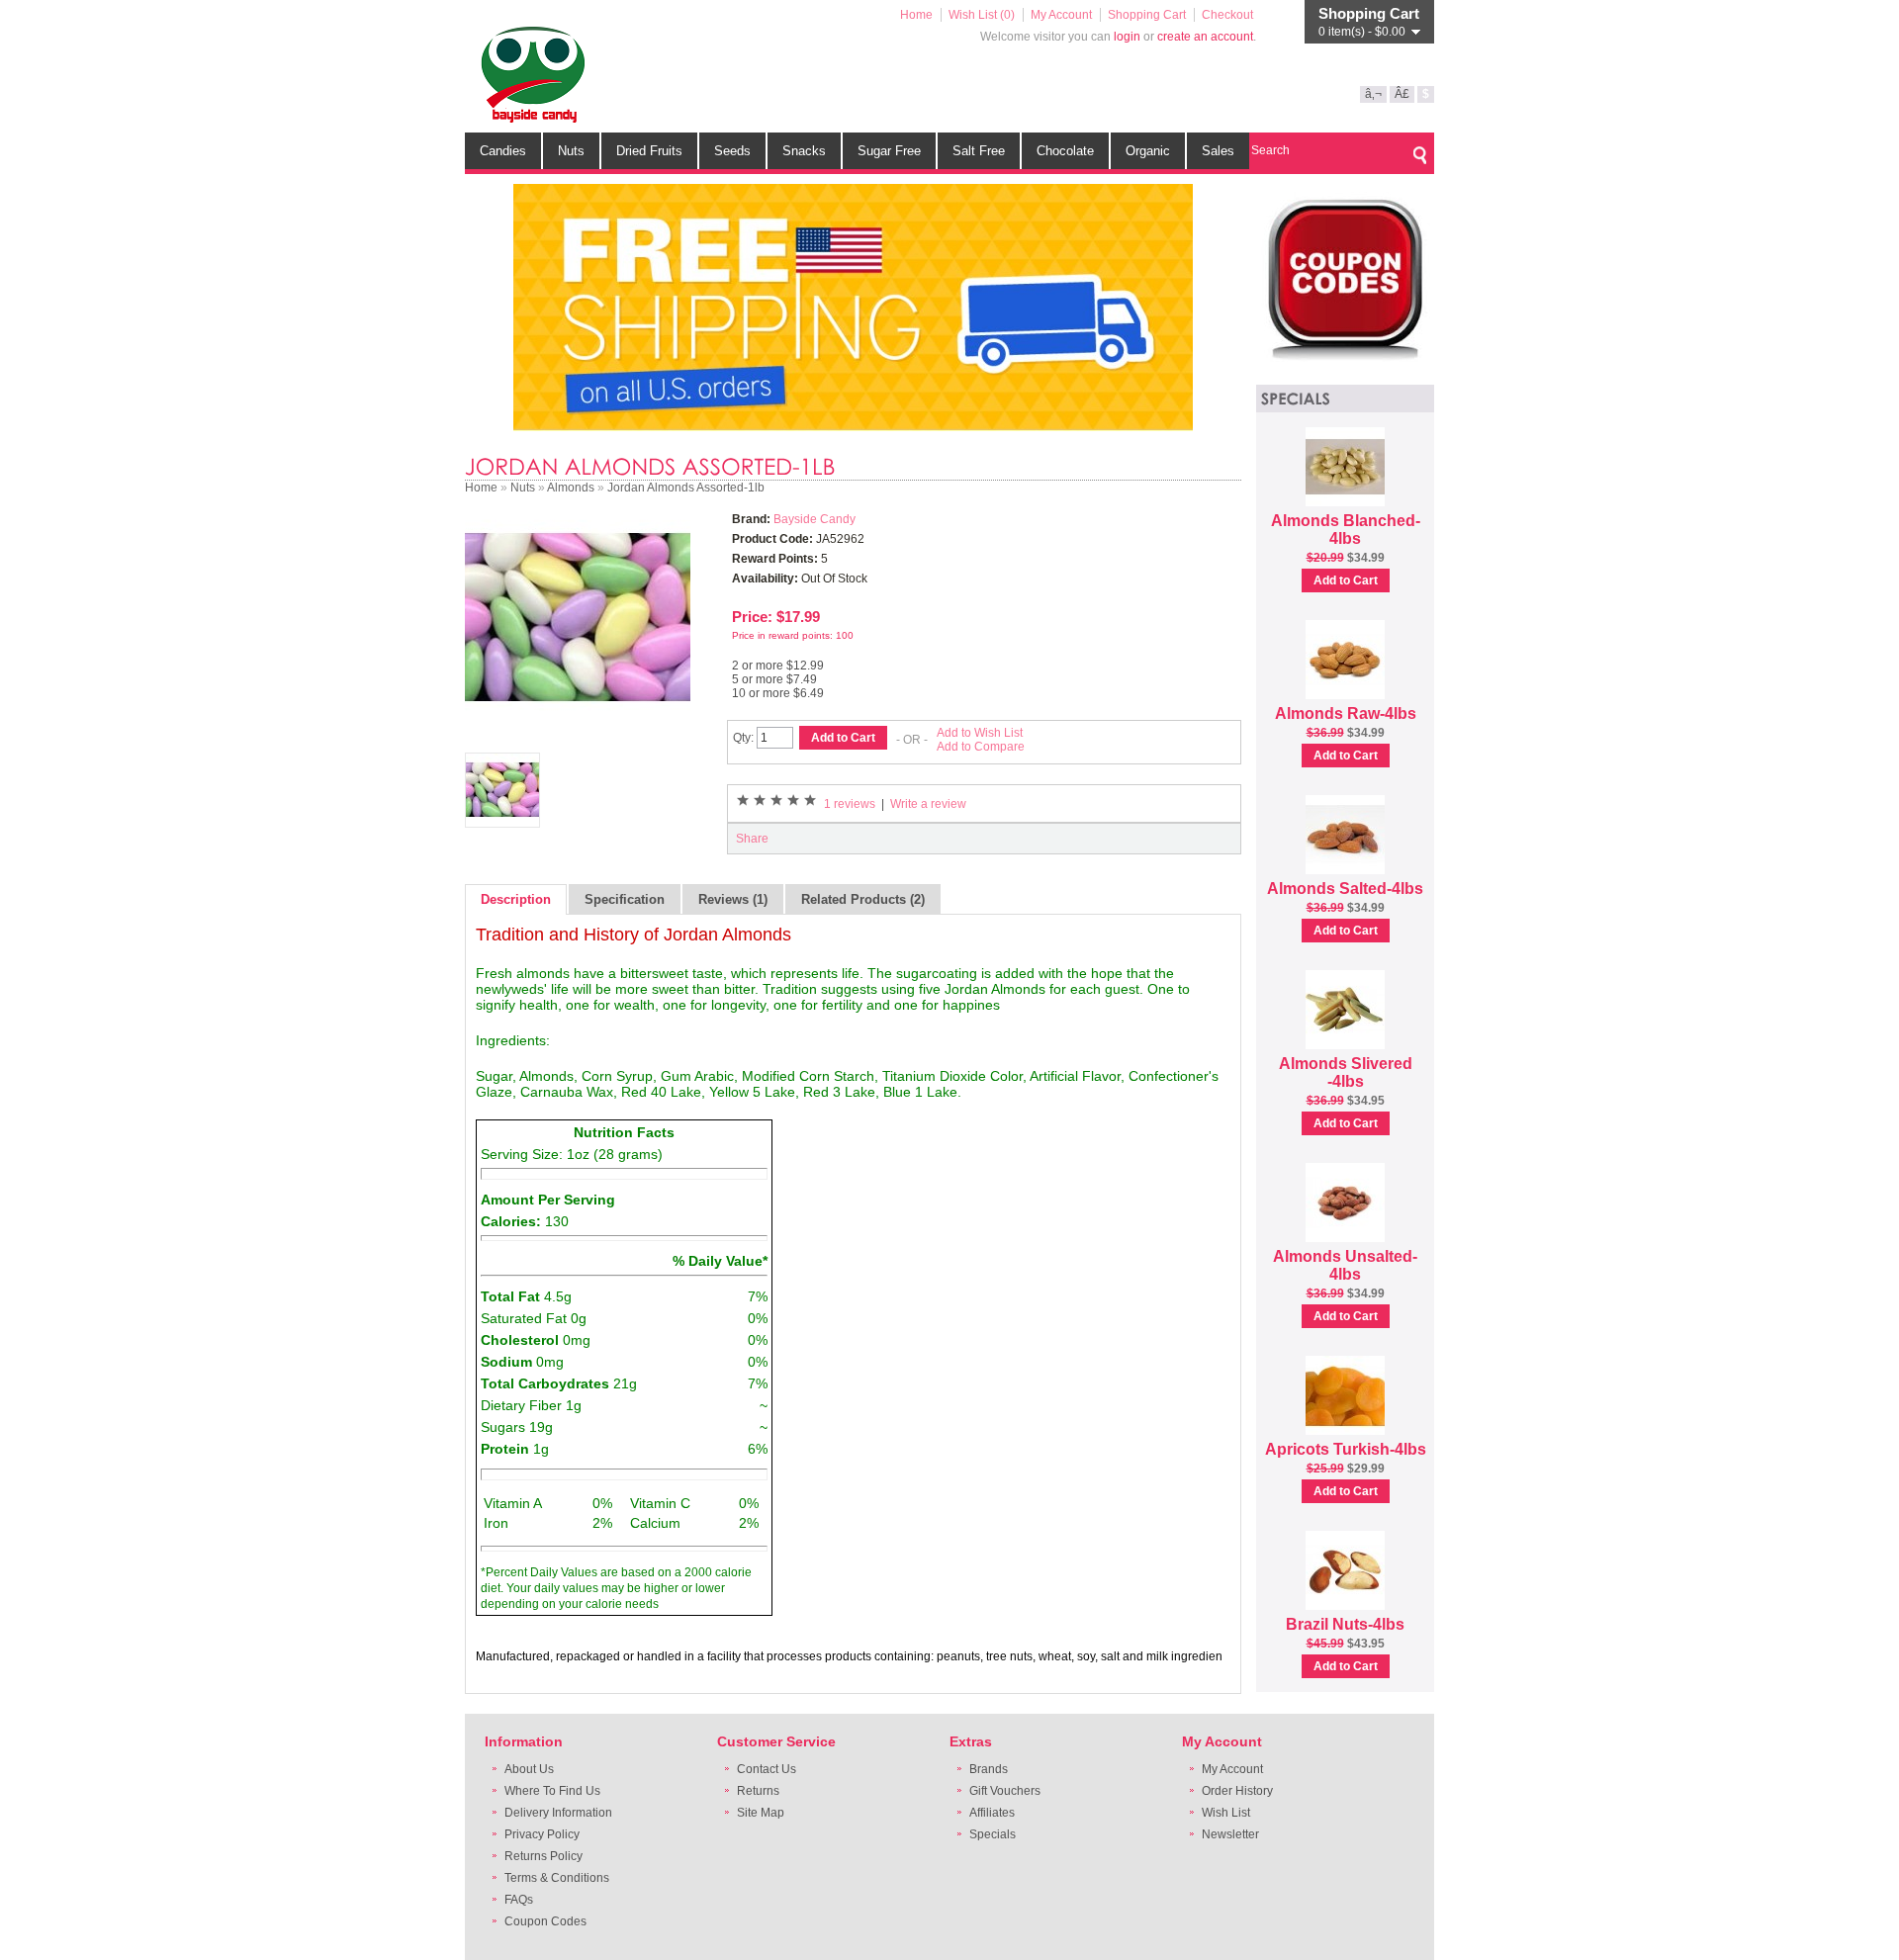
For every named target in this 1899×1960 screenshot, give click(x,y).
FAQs (519, 1900)
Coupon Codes (545, 1921)
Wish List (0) (982, 15)
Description (516, 899)
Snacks (804, 151)
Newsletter (1230, 1834)
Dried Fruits (649, 151)
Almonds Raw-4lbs (1346, 713)
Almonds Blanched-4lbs (1346, 530)
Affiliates (992, 1813)
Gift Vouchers (1005, 1791)
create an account (1205, 37)
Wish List (1226, 1813)
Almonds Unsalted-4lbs (1345, 1265)
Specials (993, 1834)
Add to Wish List (980, 733)
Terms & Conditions (557, 1878)
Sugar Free (889, 151)
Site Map (761, 1813)
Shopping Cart (1147, 15)
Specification (625, 899)
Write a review (928, 804)
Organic (1148, 151)
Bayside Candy (814, 519)
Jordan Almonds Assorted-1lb (686, 488)
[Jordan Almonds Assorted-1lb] (578, 726)
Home (916, 15)
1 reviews (850, 804)
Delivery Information (558, 1813)
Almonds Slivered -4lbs (1346, 1072)
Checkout (1227, 15)
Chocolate (1065, 151)
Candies (503, 151)
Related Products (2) (863, 899)
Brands (989, 1769)
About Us (529, 1769)
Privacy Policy (542, 1834)
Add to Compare (981, 747)
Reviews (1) (733, 899)
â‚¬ (1373, 94)
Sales (1218, 151)
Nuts (571, 151)
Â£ (1402, 94)
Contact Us (767, 1769)
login (1127, 37)
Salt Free (979, 151)
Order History (1237, 1791)
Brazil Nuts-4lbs (1345, 1624)
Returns (758, 1791)
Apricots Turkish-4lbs (1346, 1449)
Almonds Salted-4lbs (1345, 889)
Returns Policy (543, 1856)
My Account (1061, 15)
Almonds (571, 488)
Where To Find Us (552, 1791)
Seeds (732, 151)
